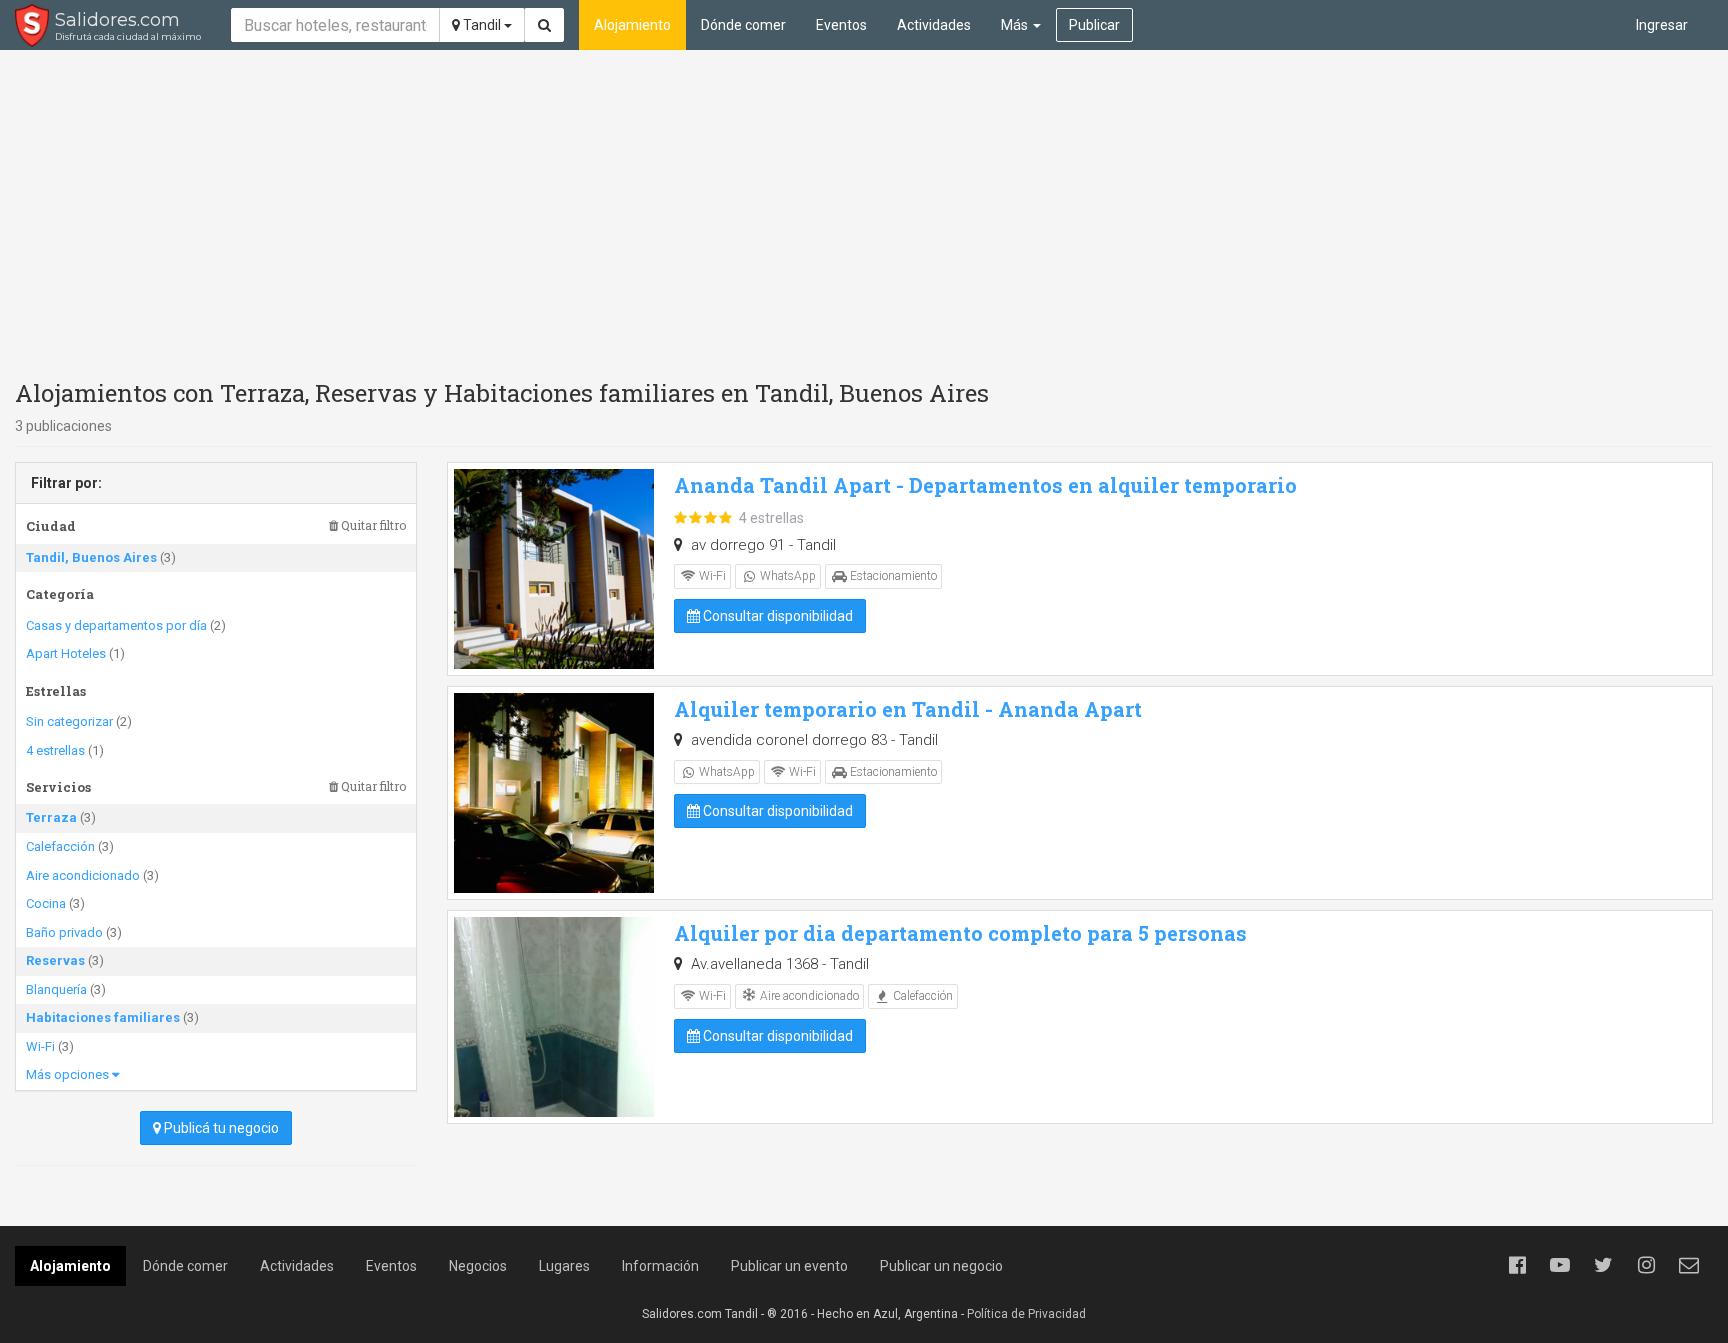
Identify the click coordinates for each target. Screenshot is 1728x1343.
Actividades (934, 25)
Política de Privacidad (1026, 1314)
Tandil (482, 25)
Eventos (841, 25)
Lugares (564, 1266)
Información (660, 1266)
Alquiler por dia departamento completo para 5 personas (960, 933)
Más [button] (1016, 25)
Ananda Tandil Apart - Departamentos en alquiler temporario (985, 485)
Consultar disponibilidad (776, 616)
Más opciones (69, 1074)
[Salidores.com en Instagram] (1646, 1265)
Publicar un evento (789, 1266)
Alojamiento (632, 25)
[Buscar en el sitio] (544, 25)
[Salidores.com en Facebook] (1517, 1265)
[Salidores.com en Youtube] (1560, 1265)
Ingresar (1662, 25)
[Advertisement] (864, 210)
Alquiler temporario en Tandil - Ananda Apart (908, 709)
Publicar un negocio (941, 1266)
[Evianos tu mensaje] (1689, 1265)
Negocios (478, 1266)
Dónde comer (743, 25)
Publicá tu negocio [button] (220, 1128)
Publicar (1094, 25)
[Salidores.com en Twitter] (1603, 1265)
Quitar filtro (372, 525)
